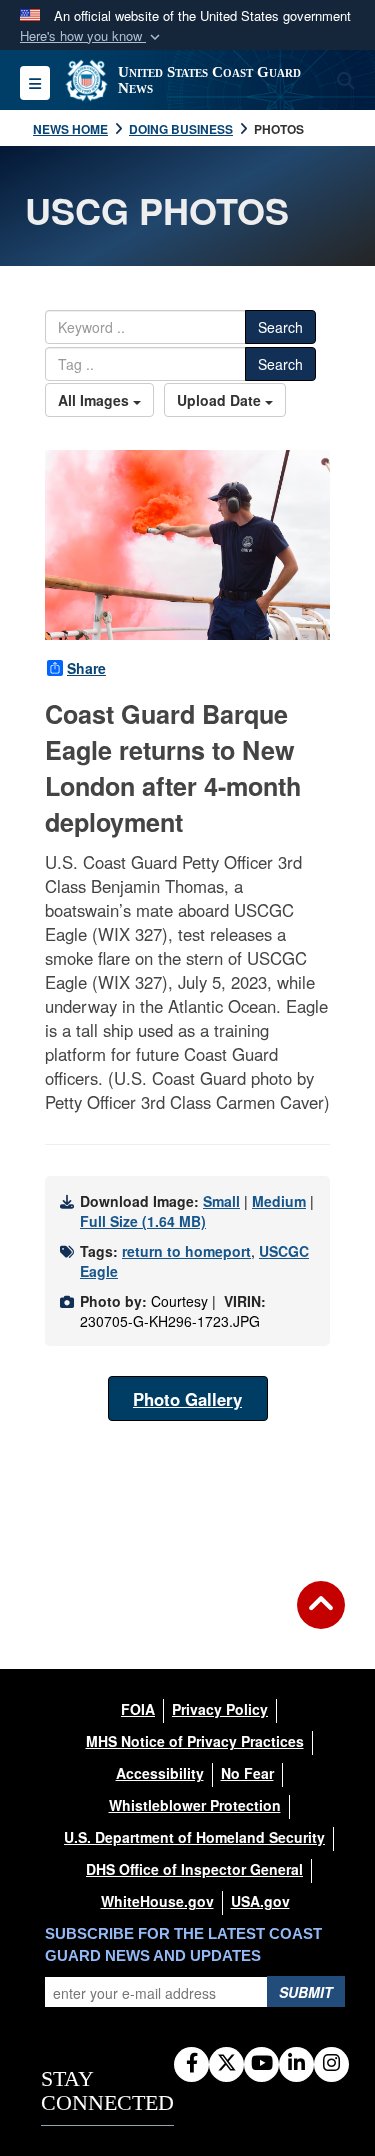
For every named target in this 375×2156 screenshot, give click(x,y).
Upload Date (221, 400)
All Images (95, 400)
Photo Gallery (187, 1399)
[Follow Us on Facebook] (191, 2064)
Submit (306, 1992)
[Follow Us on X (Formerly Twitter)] (226, 2064)
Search (280, 327)
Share (86, 668)
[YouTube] (261, 2064)
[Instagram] (331, 2064)
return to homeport (186, 1251)
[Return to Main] (321, 1617)
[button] (92, 36)
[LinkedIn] (296, 2064)
